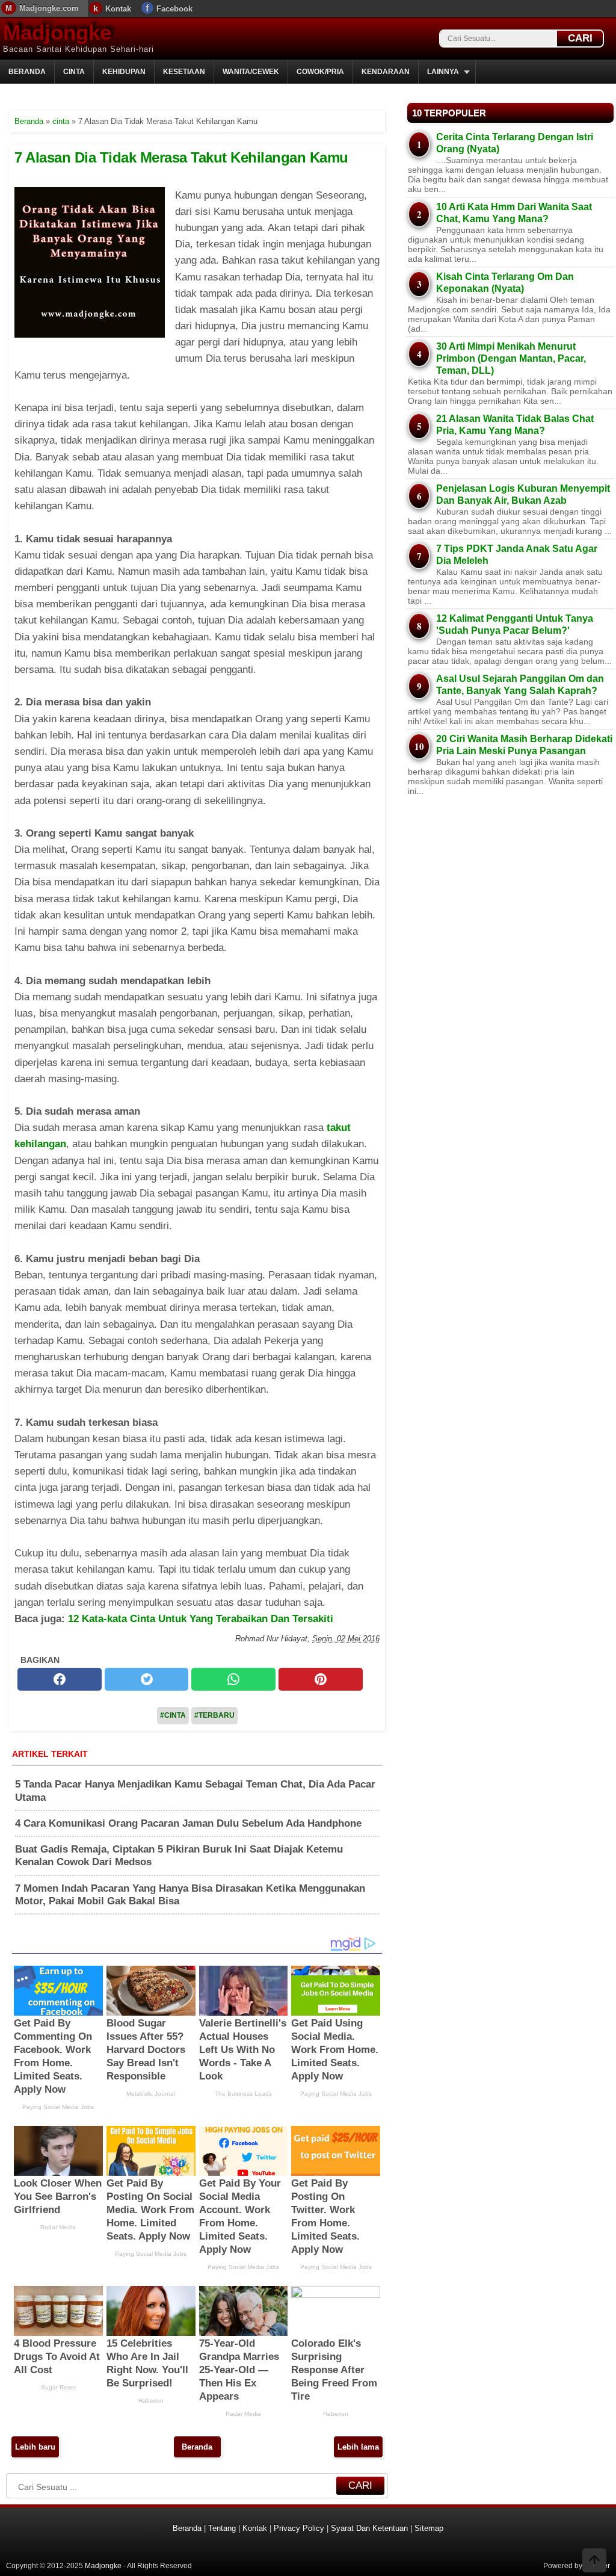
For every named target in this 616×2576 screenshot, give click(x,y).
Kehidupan (124, 72)
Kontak (118, 9)
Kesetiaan (184, 72)
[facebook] (60, 1679)
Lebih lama (358, 2447)
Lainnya (443, 72)
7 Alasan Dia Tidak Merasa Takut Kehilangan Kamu (181, 157)
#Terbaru (214, 1715)
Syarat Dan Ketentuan (369, 2528)
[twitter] (147, 1679)
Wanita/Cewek (251, 72)
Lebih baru (35, 2447)
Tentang (222, 2528)
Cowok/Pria (320, 72)
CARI (580, 38)
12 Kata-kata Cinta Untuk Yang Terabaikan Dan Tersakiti (201, 1619)
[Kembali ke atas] (594, 2562)
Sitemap (429, 2528)
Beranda (27, 72)
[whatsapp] (233, 1679)
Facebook (174, 9)
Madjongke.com (49, 8)
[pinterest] (321, 1679)
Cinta (74, 72)
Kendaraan (386, 72)
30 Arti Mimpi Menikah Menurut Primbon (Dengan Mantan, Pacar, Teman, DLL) (511, 358)
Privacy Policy (299, 2528)
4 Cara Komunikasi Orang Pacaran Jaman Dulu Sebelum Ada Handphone (188, 1823)
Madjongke (57, 32)
